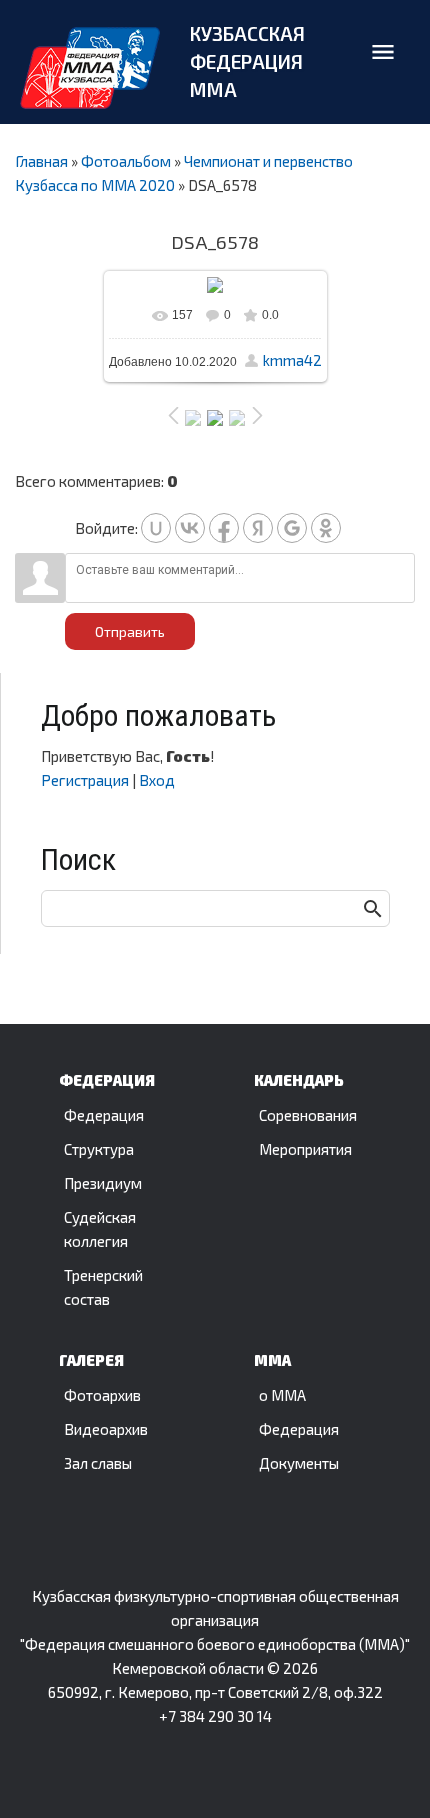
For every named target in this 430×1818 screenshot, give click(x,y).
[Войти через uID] (156, 528)
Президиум (103, 1183)
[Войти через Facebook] (224, 528)
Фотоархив (102, 1395)
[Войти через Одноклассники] (326, 528)
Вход (157, 780)
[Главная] (90, 68)
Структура (99, 1149)
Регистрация (85, 780)
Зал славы (98, 1463)
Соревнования (308, 1115)
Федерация (104, 1115)
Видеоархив (106, 1429)
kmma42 (292, 360)
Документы (299, 1463)
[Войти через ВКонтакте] (190, 528)
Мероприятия (305, 1149)
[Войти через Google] (292, 528)
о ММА (282, 1395)
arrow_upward (385, 1770)
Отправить (130, 631)
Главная (41, 161)
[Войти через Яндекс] (258, 528)
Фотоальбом (126, 161)
